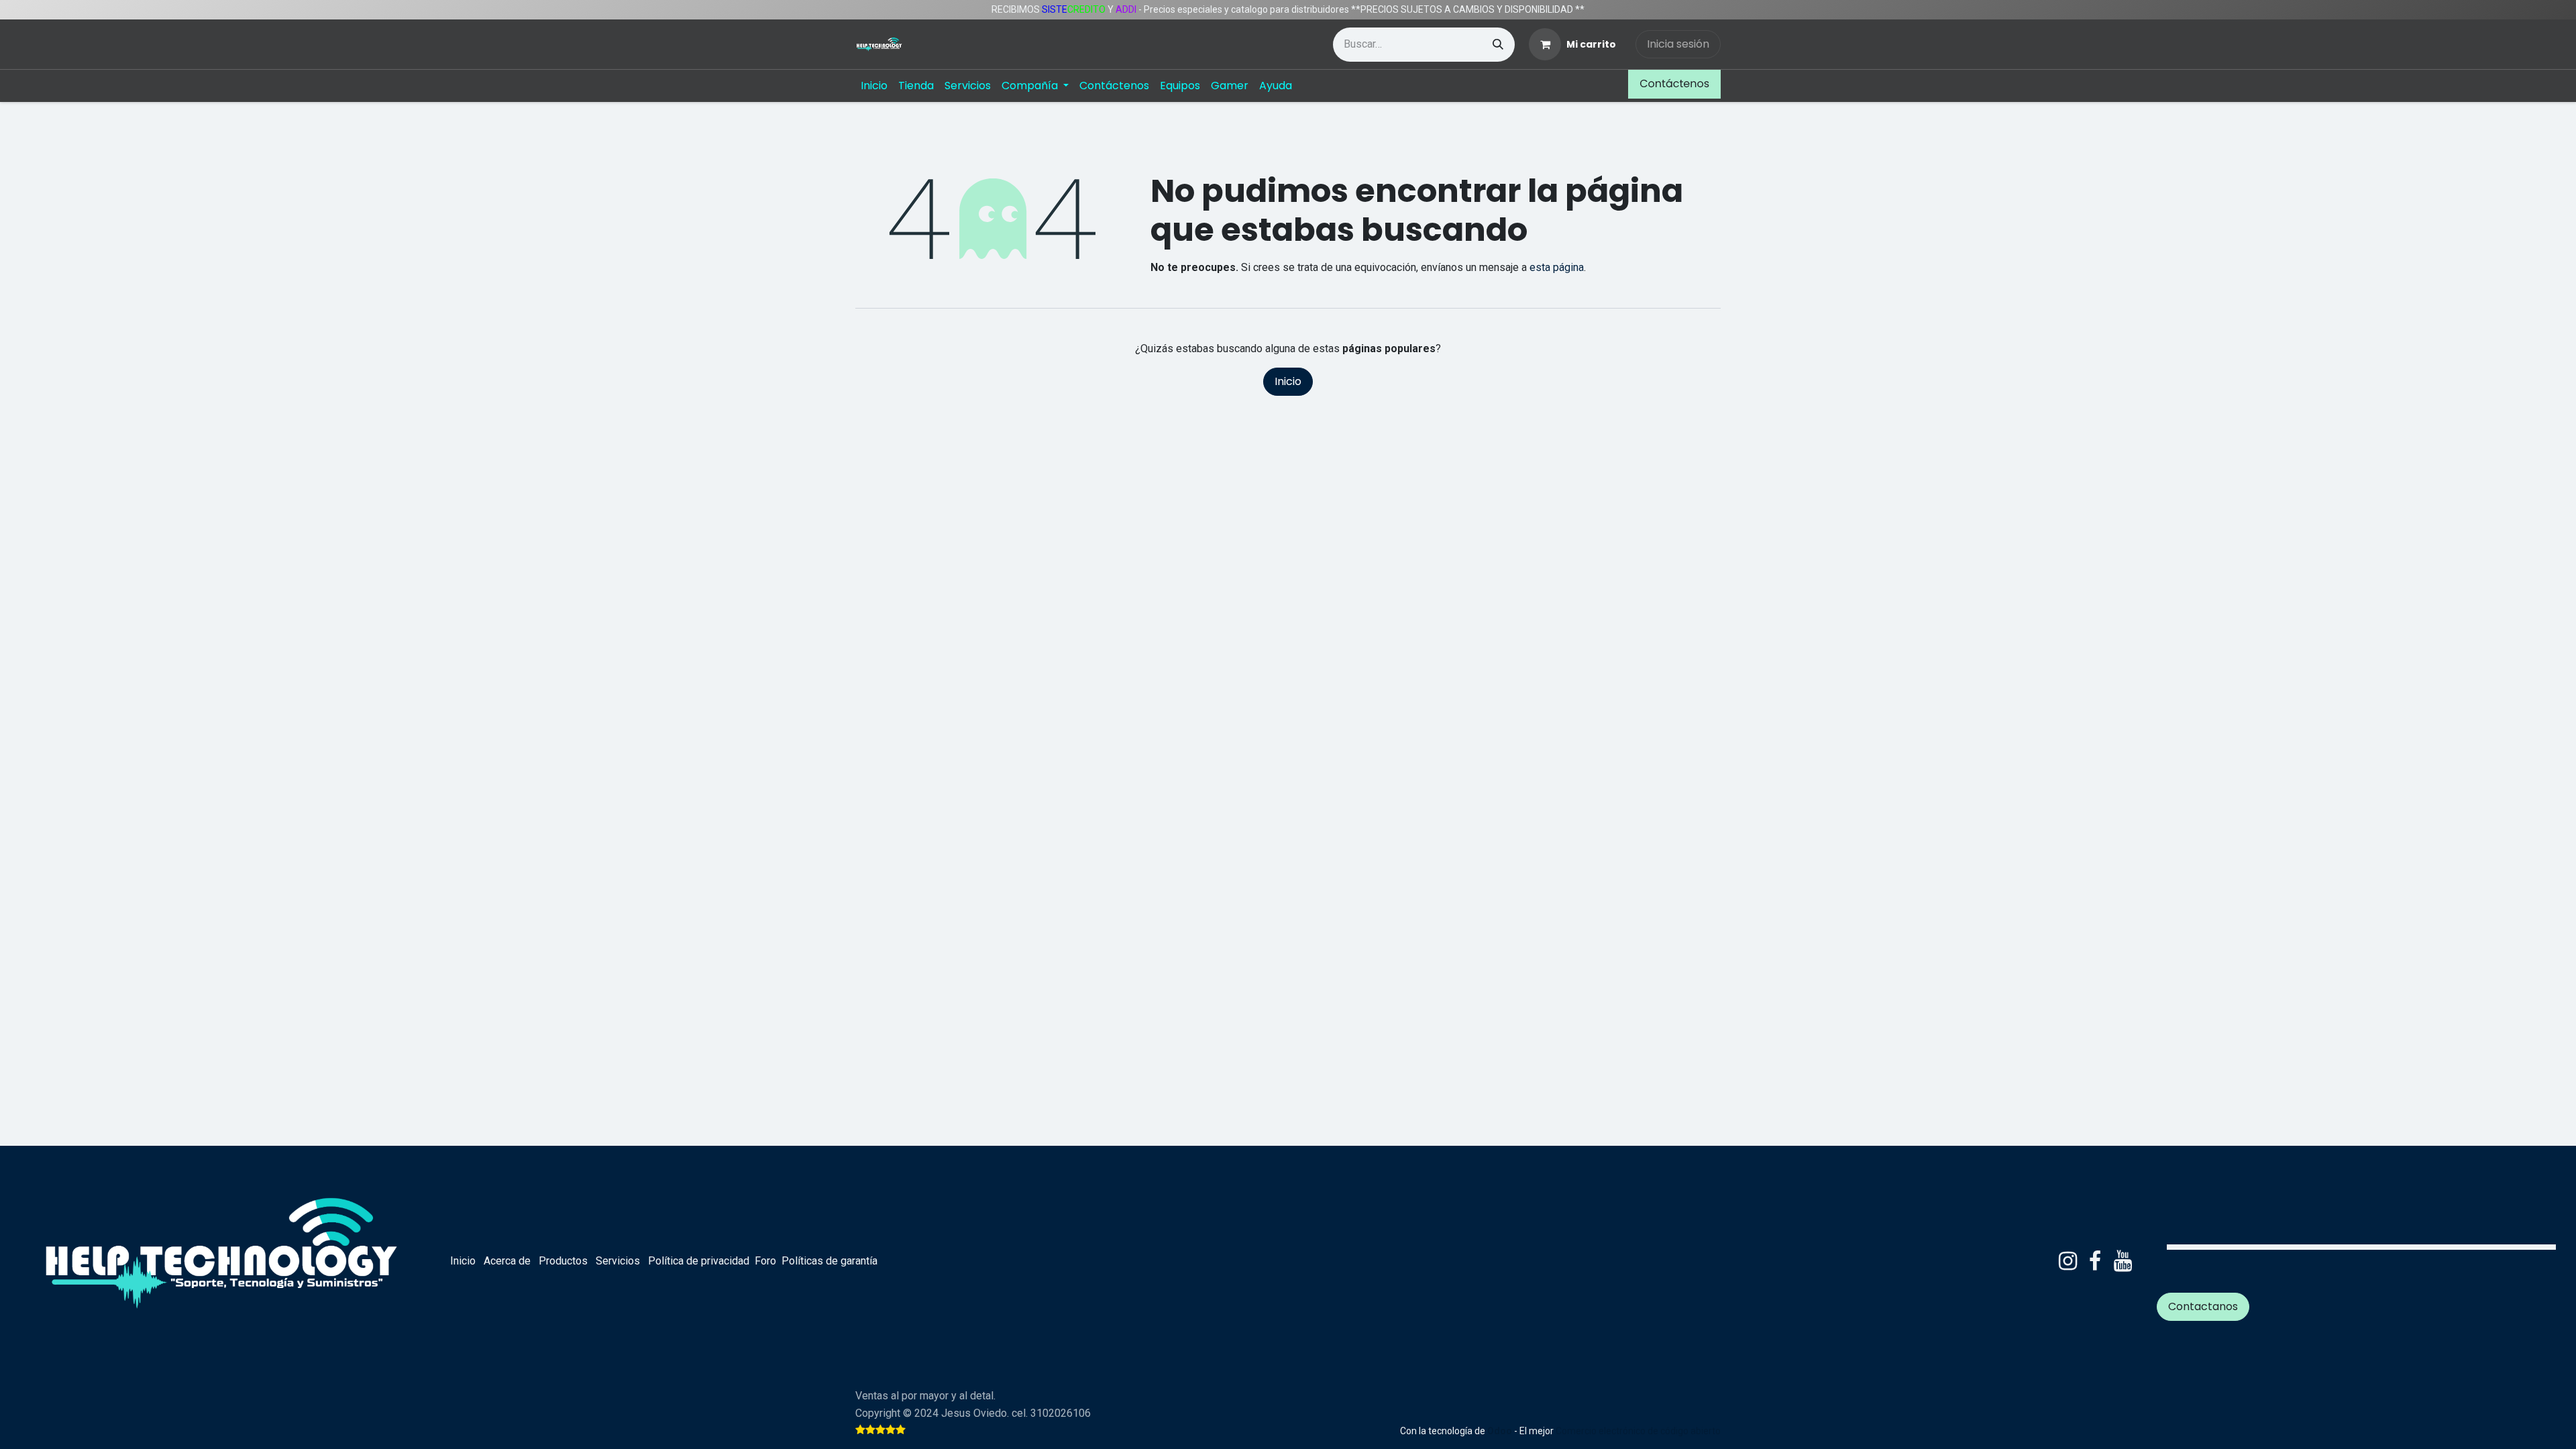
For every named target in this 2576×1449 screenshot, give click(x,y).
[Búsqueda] (1498, 45)
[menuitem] (874, 86)
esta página (1557, 267)
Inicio (1288, 381)
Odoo (1501, 1431)
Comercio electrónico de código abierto (1638, 1431)
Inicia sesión (1678, 44)
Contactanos (2203, 1306)
